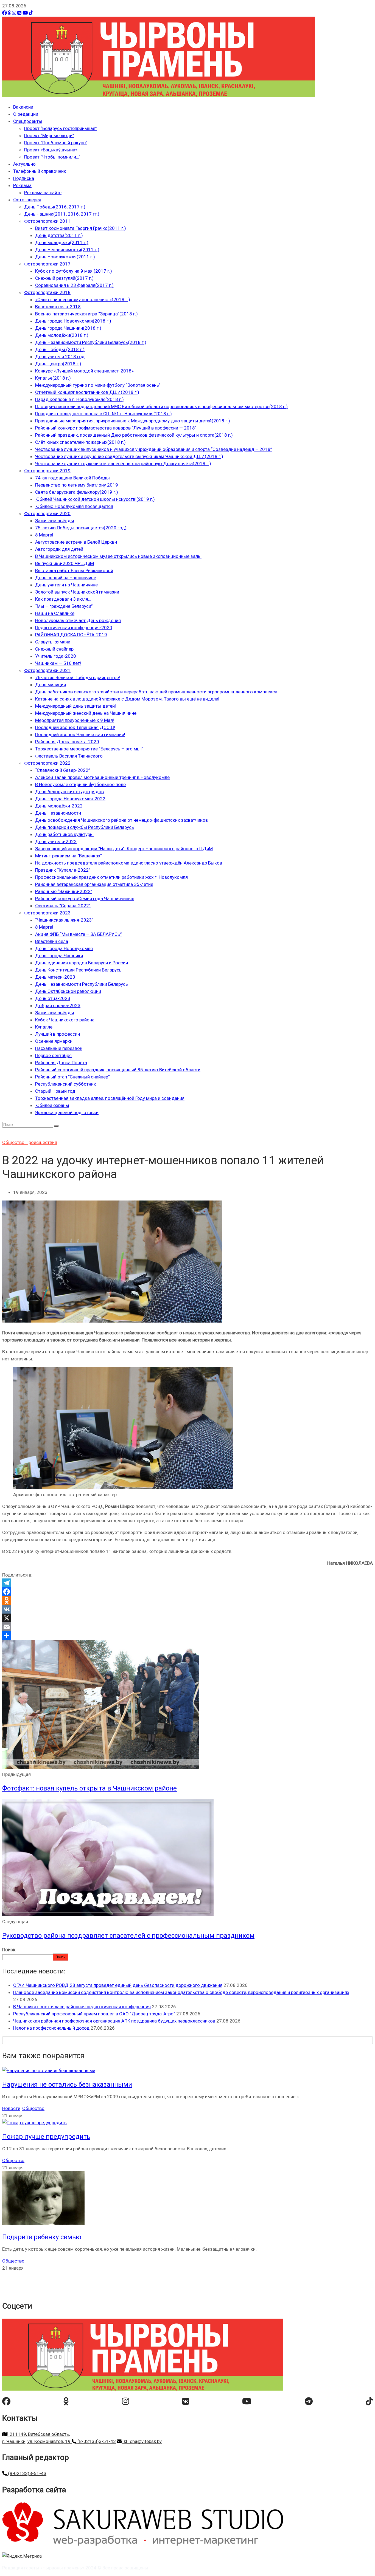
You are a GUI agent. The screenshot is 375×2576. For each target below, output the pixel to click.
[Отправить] (187, 1636)
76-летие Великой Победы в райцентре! (78, 677)
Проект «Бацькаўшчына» (51, 150)
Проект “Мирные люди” (49, 135)
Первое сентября (53, 1055)
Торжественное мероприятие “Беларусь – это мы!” (89, 749)
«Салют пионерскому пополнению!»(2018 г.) (83, 300)
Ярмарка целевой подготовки (67, 1112)
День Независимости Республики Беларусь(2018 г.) (91, 342)
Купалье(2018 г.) (53, 378)
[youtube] (247, 2401)
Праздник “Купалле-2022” (63, 870)
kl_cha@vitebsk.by (142, 2441)
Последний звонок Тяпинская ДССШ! (75, 727)
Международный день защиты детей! (75, 706)
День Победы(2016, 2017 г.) (55, 207)
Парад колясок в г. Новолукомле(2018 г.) (79, 399)
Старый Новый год (55, 1091)
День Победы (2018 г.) (60, 349)
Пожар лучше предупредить (46, 2137)
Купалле (44, 1027)
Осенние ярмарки (54, 1041)
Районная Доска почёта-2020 (67, 742)
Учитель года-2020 (56, 656)
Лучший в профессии (58, 1034)
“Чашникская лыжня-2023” (64, 920)
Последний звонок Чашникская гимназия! (80, 735)
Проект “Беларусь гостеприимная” (61, 128)
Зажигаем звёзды (55, 521)
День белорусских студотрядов (69, 792)
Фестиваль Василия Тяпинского (69, 756)
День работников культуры (64, 834)
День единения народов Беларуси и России (82, 963)
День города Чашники (59, 956)
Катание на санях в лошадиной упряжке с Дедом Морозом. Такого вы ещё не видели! (127, 699)
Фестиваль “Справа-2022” (63, 906)
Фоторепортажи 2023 (47, 913)
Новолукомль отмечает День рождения (78, 620)
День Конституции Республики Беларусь (78, 970)
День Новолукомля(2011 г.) (65, 257)
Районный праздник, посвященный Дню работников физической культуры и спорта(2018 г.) (134, 435)
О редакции (26, 114)
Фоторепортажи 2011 (47, 221)
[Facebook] (5, 13)
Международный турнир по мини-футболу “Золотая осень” (98, 385)
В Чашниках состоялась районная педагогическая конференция (82, 2007)
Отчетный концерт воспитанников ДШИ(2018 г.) (87, 392)
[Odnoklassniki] (187, 1600)
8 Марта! (44, 535)
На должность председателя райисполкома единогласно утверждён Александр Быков (129, 863)
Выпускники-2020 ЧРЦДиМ (65, 563)
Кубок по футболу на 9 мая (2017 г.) (74, 271)
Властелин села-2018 (58, 307)
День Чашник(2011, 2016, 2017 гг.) (62, 214)
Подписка (24, 178)
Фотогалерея (27, 200)
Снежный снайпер (54, 649)
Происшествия (41, 1142)
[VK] (19, 13)
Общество (14, 1142)
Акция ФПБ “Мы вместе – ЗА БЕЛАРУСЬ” (79, 934)
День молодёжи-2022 (59, 806)
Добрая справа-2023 (58, 1005)
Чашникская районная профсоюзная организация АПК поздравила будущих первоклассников (114, 2021)
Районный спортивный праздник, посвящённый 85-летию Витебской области (118, 1070)
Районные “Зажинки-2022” (64, 891)
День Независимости (58, 813)
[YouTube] (25, 13)
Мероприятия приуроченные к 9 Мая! (75, 720)
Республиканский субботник (66, 1084)
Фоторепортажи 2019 (47, 471)
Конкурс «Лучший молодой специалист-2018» (84, 371)
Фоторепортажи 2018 (47, 292)
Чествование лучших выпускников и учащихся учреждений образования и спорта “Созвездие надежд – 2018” (154, 449)
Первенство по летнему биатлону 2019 (77, 485)
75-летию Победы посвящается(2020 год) (81, 528)
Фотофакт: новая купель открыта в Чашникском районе (89, 1788)
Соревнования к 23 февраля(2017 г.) (74, 285)
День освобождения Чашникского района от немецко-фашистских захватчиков (121, 820)
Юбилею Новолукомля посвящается (74, 506)
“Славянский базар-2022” (63, 770)
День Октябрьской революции (68, 991)
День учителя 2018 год (60, 357)
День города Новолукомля (64, 948)
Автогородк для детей (59, 549)
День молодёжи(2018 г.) (62, 335)
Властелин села (52, 941)
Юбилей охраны (52, 1105)
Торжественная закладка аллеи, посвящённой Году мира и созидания (110, 1098)
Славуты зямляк (53, 642)
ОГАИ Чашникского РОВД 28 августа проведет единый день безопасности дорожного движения (118, 1985)
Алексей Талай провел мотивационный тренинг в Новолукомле (102, 777)
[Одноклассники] (9, 13)
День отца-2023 (53, 998)
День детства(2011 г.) (59, 235)
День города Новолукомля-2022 (70, 799)
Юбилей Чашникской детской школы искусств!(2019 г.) (95, 499)
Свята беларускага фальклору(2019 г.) (77, 492)
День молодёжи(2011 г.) (62, 242)
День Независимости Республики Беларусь (82, 984)
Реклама (22, 185)
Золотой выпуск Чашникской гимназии (77, 592)
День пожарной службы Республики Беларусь (85, 827)
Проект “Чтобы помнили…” (52, 157)
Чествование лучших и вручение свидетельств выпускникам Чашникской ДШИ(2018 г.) (129, 456)
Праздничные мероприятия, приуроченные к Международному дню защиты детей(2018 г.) (133, 421)
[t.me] (309, 2401)
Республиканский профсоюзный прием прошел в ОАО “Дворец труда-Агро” (94, 2014)
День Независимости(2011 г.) (67, 250)
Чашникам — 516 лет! (58, 663)
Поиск (9, 1950)
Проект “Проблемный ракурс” (56, 143)
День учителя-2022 (56, 841)
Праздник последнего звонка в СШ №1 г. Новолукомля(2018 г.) (103, 414)
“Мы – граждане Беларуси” (64, 606)
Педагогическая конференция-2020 (74, 628)
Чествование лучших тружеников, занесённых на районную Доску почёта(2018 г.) (123, 464)
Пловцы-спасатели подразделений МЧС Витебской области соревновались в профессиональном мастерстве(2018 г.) (161, 406)
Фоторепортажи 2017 (47, 264)
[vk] (186, 2401)
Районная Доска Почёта (61, 1063)
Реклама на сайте (43, 193)
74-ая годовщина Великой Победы (72, 478)
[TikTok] (31, 13)
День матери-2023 (55, 977)
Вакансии (23, 107)
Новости (11, 2108)
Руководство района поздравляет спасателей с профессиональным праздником (128, 1936)
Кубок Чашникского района (65, 1020)
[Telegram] (187, 1583)
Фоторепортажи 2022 (47, 763)
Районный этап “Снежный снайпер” (72, 1077)
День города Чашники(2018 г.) (68, 328)
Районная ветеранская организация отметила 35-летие (94, 884)
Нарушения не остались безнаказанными (67, 2084)
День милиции (51, 685)
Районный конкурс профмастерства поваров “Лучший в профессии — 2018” (116, 428)
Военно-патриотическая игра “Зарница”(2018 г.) (86, 314)
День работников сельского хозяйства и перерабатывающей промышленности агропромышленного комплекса (156, 692)
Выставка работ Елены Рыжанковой (74, 570)
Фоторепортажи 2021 (47, 670)
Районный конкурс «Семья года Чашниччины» (85, 899)
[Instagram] (14, 13)
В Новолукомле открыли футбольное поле (80, 784)
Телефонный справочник (40, 171)
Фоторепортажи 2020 (47, 513)
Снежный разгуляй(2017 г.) (64, 278)
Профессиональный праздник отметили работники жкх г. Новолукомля (111, 877)
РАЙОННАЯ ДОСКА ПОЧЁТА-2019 (71, 635)
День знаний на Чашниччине (66, 578)
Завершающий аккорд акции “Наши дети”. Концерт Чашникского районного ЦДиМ (124, 849)
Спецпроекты (28, 121)
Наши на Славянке (55, 613)
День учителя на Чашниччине (66, 585)
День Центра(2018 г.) (58, 364)
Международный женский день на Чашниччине (86, 713)
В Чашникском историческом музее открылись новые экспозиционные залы (118, 556)
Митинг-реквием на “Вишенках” (68, 856)
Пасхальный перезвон (59, 1048)
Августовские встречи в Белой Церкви (76, 542)
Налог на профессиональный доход (51, 2028)
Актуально (24, 164)
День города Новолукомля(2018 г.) (73, 321)
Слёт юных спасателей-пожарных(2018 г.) (80, 442)
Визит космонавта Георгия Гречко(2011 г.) (81, 228)
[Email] (187, 1627)
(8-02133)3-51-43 (96, 2441)
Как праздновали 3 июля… (63, 599)
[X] (187, 1618)
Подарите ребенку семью (42, 2237)
